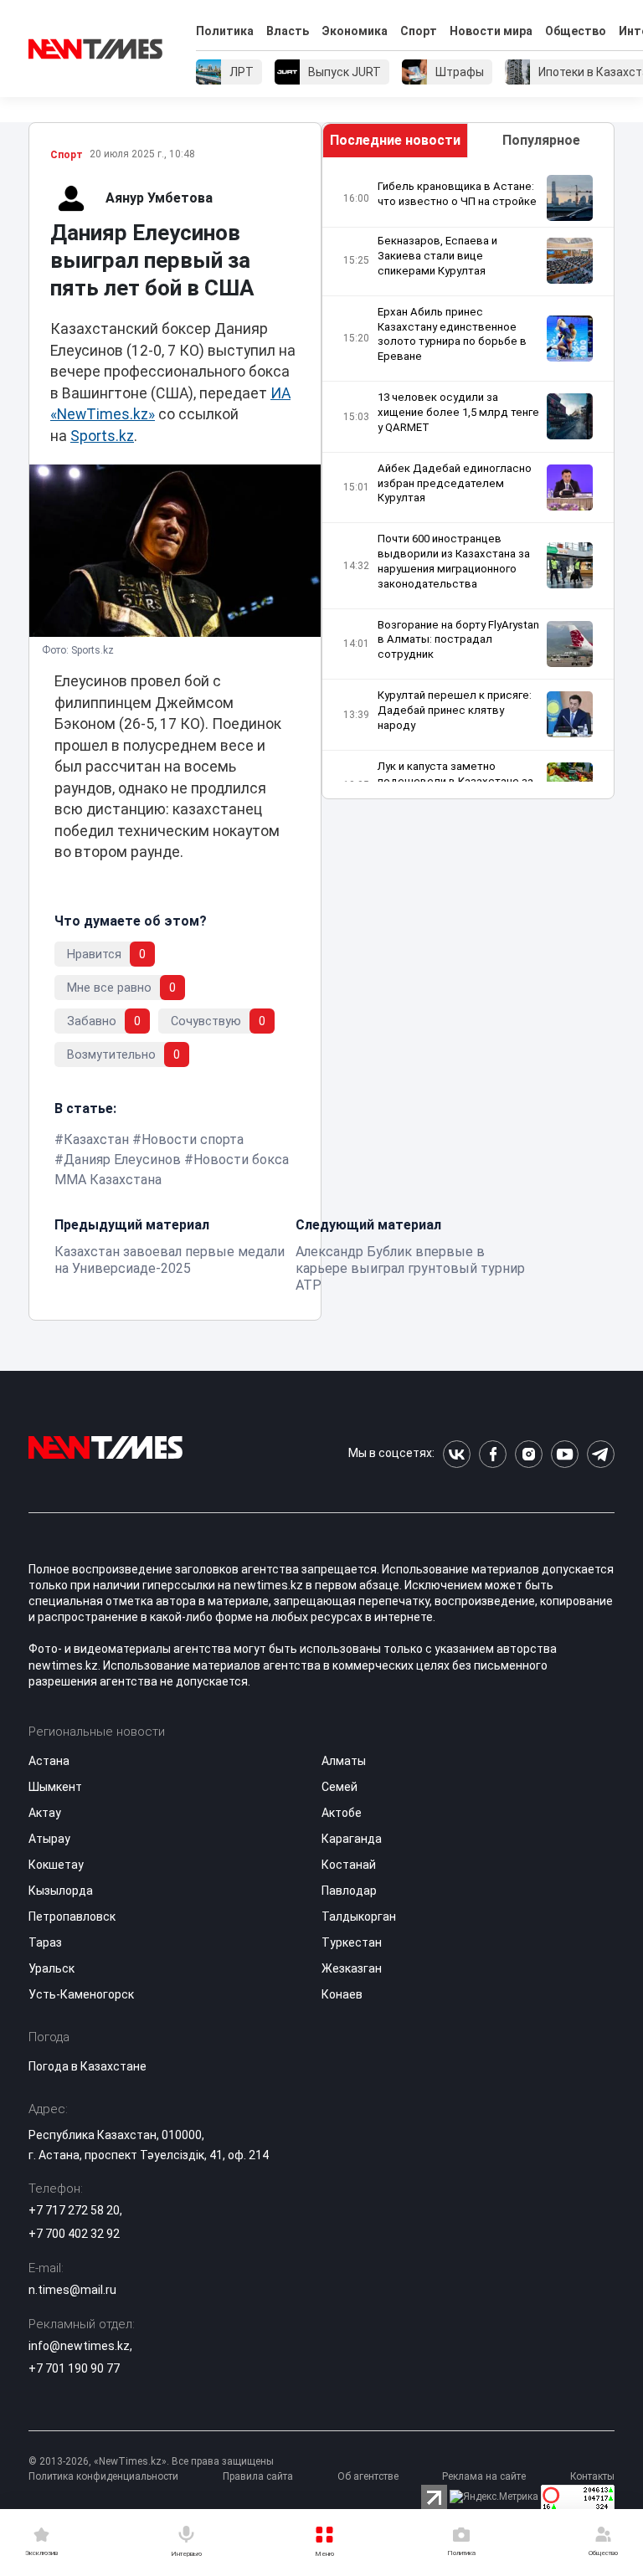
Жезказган (352, 1968)
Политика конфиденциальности (103, 2476)
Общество (576, 31)
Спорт (419, 31)
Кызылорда (61, 1891)
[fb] (493, 1454)
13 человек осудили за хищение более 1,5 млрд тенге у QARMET (458, 412)
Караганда (352, 1839)
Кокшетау (56, 1865)
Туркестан (352, 1942)
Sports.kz (102, 436)
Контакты (592, 2476)
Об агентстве (368, 2476)
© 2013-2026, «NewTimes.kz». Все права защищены (151, 2461)
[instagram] (529, 1454)
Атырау (49, 1839)
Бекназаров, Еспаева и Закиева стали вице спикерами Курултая (437, 256)
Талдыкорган (359, 1917)
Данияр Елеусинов (122, 1160)
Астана (49, 1761)
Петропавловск (72, 1917)
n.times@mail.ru (72, 2290)
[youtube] (565, 1454)
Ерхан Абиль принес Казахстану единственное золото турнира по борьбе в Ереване (452, 334)
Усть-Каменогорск (81, 1994)
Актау (45, 1813)
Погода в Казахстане (87, 2066)
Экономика (355, 31)
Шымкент (55, 1787)
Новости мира (491, 31)
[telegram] (601, 1454)
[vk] (457, 1454)
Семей (340, 1787)
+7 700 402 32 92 (74, 2234)
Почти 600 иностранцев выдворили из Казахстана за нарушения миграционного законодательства (454, 561)
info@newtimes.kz (79, 2346)
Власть (288, 31)
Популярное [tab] (541, 140)
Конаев (342, 1994)
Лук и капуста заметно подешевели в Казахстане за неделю (455, 781)
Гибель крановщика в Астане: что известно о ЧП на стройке (457, 194)
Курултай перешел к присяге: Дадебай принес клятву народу (455, 710)
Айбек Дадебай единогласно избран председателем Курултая (455, 483)
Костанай (349, 1865)
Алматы (344, 1761)
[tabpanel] (468, 478)
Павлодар (349, 1891)
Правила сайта (258, 2476)
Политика (225, 31)
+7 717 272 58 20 (74, 2210)
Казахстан (96, 1139)
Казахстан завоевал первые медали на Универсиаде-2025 (170, 1260)
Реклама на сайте (484, 2476)
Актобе (342, 1813)
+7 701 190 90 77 (74, 2368)
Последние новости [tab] (395, 140)
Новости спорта (193, 1139)
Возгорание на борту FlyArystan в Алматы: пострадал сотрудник (458, 640)
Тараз (45, 1942)
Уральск (51, 1968)
